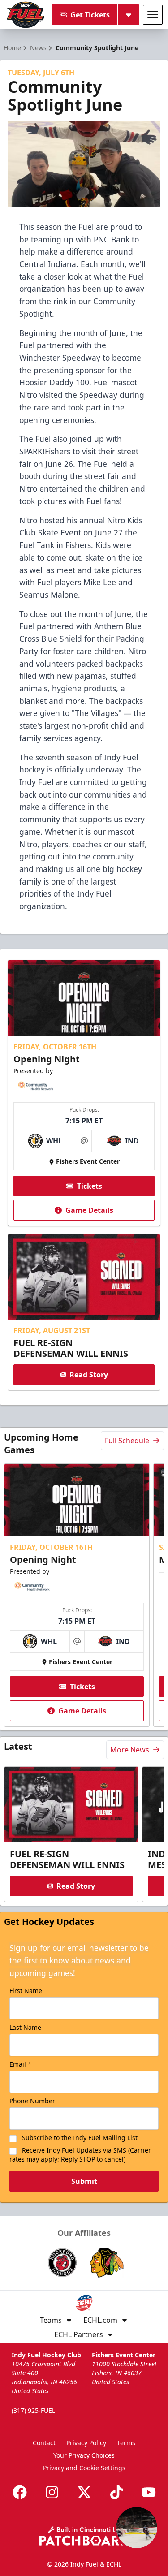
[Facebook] (20, 2492)
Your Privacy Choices (84, 2455)
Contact (44, 2443)
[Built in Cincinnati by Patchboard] (84, 2536)
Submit (84, 2181)
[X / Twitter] (84, 2492)
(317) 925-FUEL (33, 2410)
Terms (126, 2443)
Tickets (90, 1186)
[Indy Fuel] (25, 15)
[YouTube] (149, 2492)
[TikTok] (116, 2492)
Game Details (89, 1210)
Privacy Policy (86, 2443)
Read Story (89, 1375)
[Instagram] (52, 2492)
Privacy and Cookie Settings (84, 2468)
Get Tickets (90, 15)
